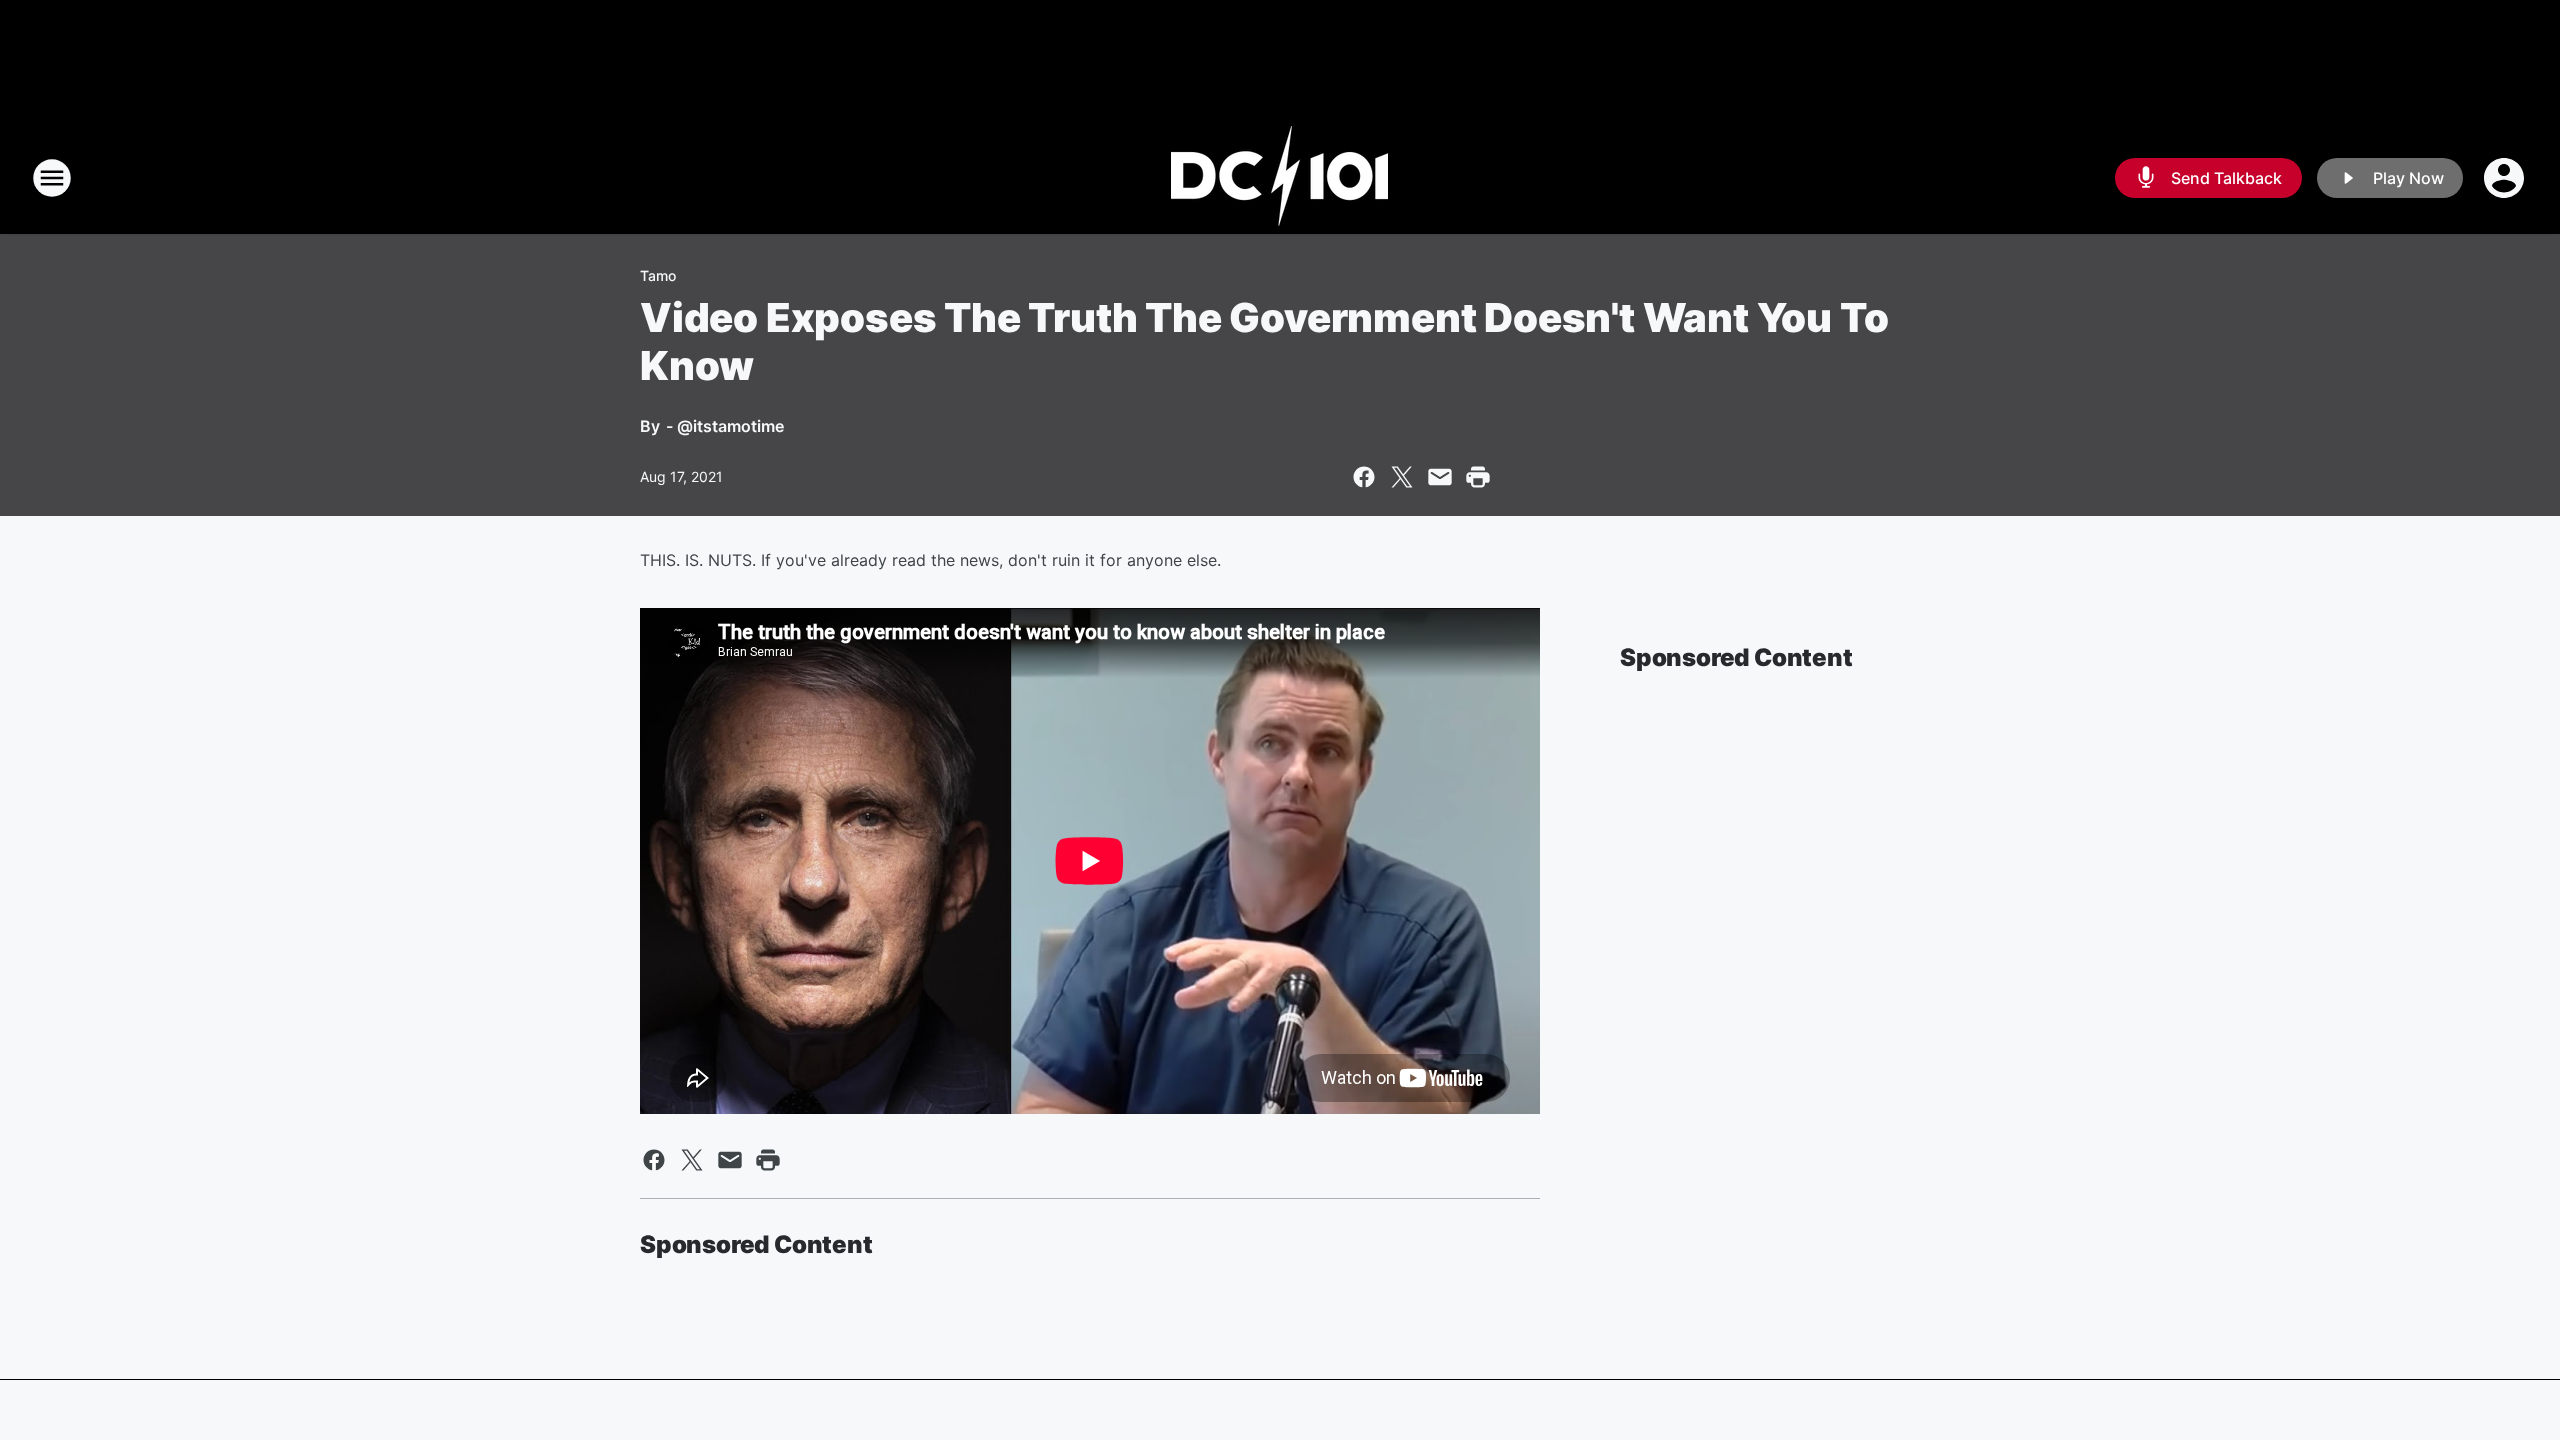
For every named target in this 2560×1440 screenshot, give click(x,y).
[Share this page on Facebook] (1364, 477)
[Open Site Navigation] (52, 178)
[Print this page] (1478, 477)
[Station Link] (1280, 178)
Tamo (658, 275)
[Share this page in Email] (1440, 477)
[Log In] (2506, 178)
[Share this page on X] (1402, 477)
